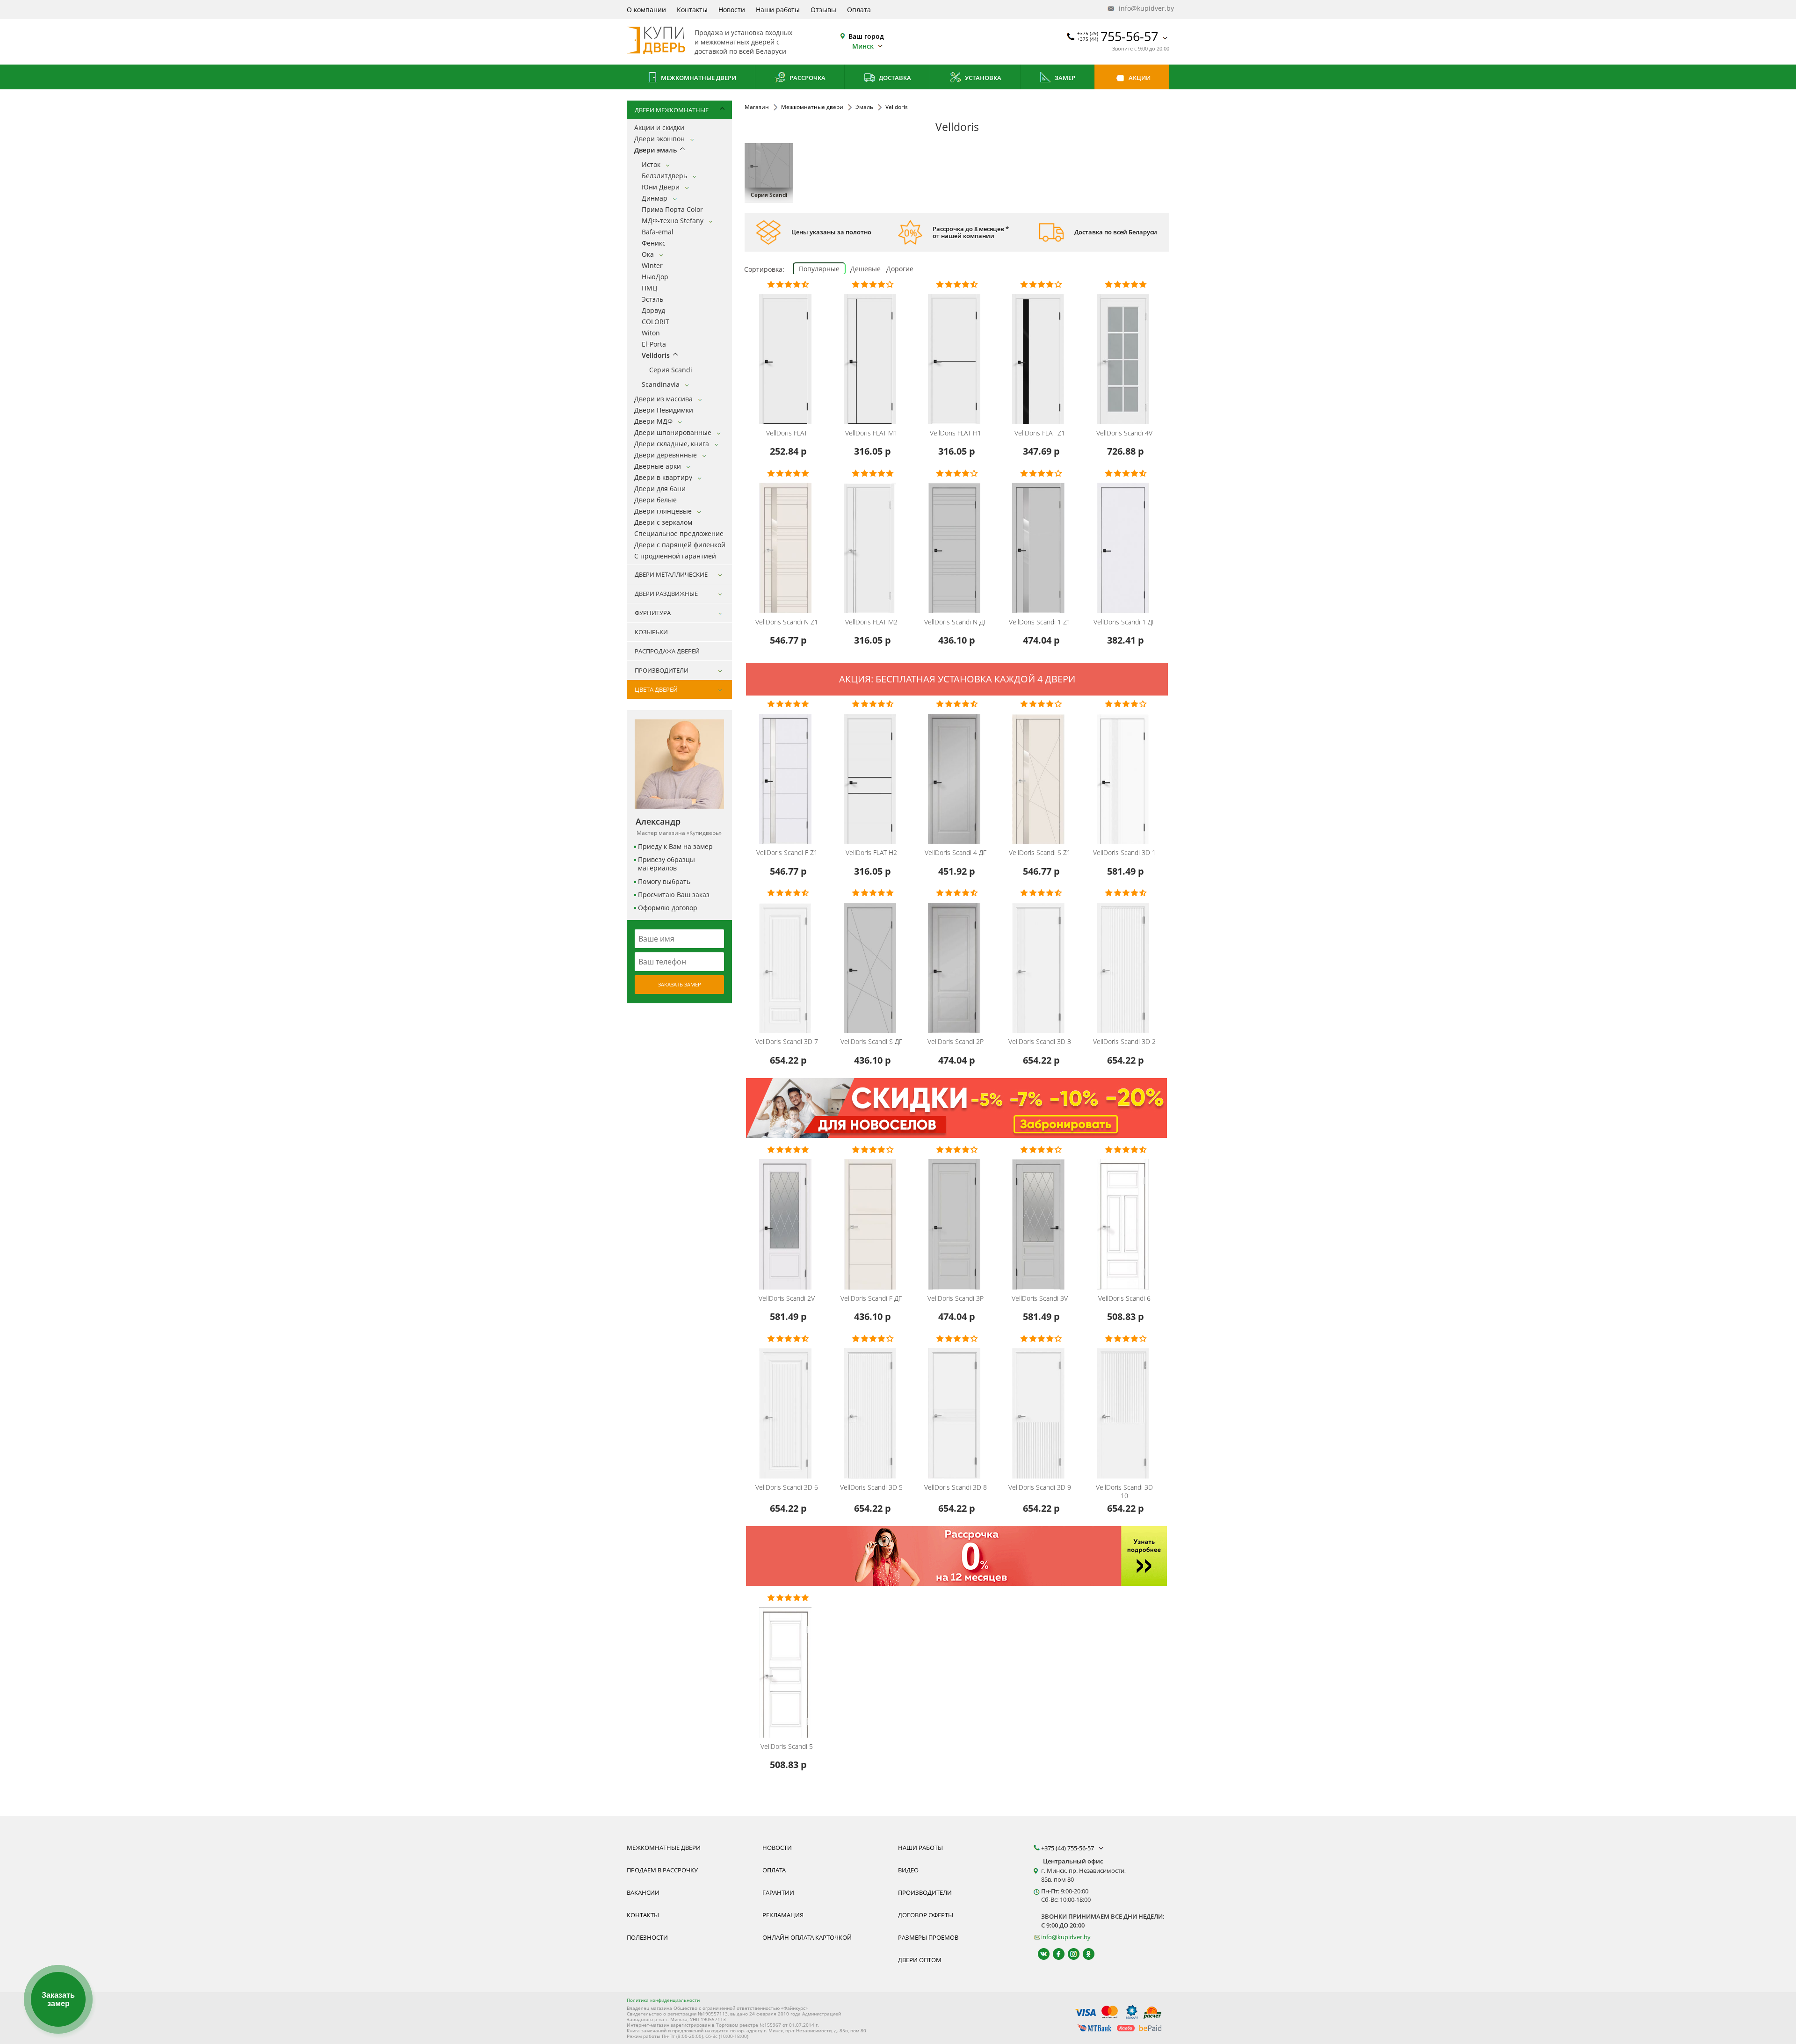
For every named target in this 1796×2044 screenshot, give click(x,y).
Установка (982, 78)
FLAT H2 (871, 853)
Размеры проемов (928, 1937)
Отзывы (823, 10)
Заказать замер (680, 984)
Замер (1064, 78)
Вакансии (643, 1892)
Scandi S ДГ (871, 1042)
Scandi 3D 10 (1124, 1492)
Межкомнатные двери (698, 78)
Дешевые (865, 269)
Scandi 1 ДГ (1124, 622)
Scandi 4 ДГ (956, 853)
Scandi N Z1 (787, 622)
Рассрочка (807, 78)
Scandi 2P (956, 1042)
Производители (925, 1892)
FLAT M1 (871, 433)
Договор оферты (926, 1915)
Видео (908, 1870)
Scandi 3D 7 (787, 1042)
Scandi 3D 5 (871, 1487)
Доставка (894, 78)
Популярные (819, 269)
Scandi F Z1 (787, 853)
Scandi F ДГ (871, 1298)
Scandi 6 (1124, 1298)
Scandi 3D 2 (1124, 1042)
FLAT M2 (871, 622)
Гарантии (778, 1892)
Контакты (692, 10)
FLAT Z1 (1040, 433)
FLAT (787, 433)
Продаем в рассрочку (662, 1870)
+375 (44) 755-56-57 (1068, 1848)
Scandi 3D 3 (1040, 1042)
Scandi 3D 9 (1040, 1487)
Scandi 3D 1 (1124, 853)
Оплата (859, 10)
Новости (732, 10)
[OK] (1084, 1954)
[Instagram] (1069, 1954)
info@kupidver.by (1143, 8)
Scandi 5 (787, 1747)
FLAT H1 (956, 433)
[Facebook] (1054, 1954)
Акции (1139, 78)
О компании (646, 10)
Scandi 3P (956, 1298)
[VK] (1039, 1954)
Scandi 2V (787, 1298)
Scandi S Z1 (1040, 853)
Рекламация (783, 1915)
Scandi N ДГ (956, 622)
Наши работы (778, 10)
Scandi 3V (1040, 1298)
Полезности (647, 1937)
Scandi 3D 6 (787, 1487)
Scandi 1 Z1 (1040, 622)
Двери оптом (920, 1960)
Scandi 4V (1124, 433)
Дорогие (900, 269)
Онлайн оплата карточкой (807, 1937)
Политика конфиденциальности (663, 2000)
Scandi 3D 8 (956, 1487)
